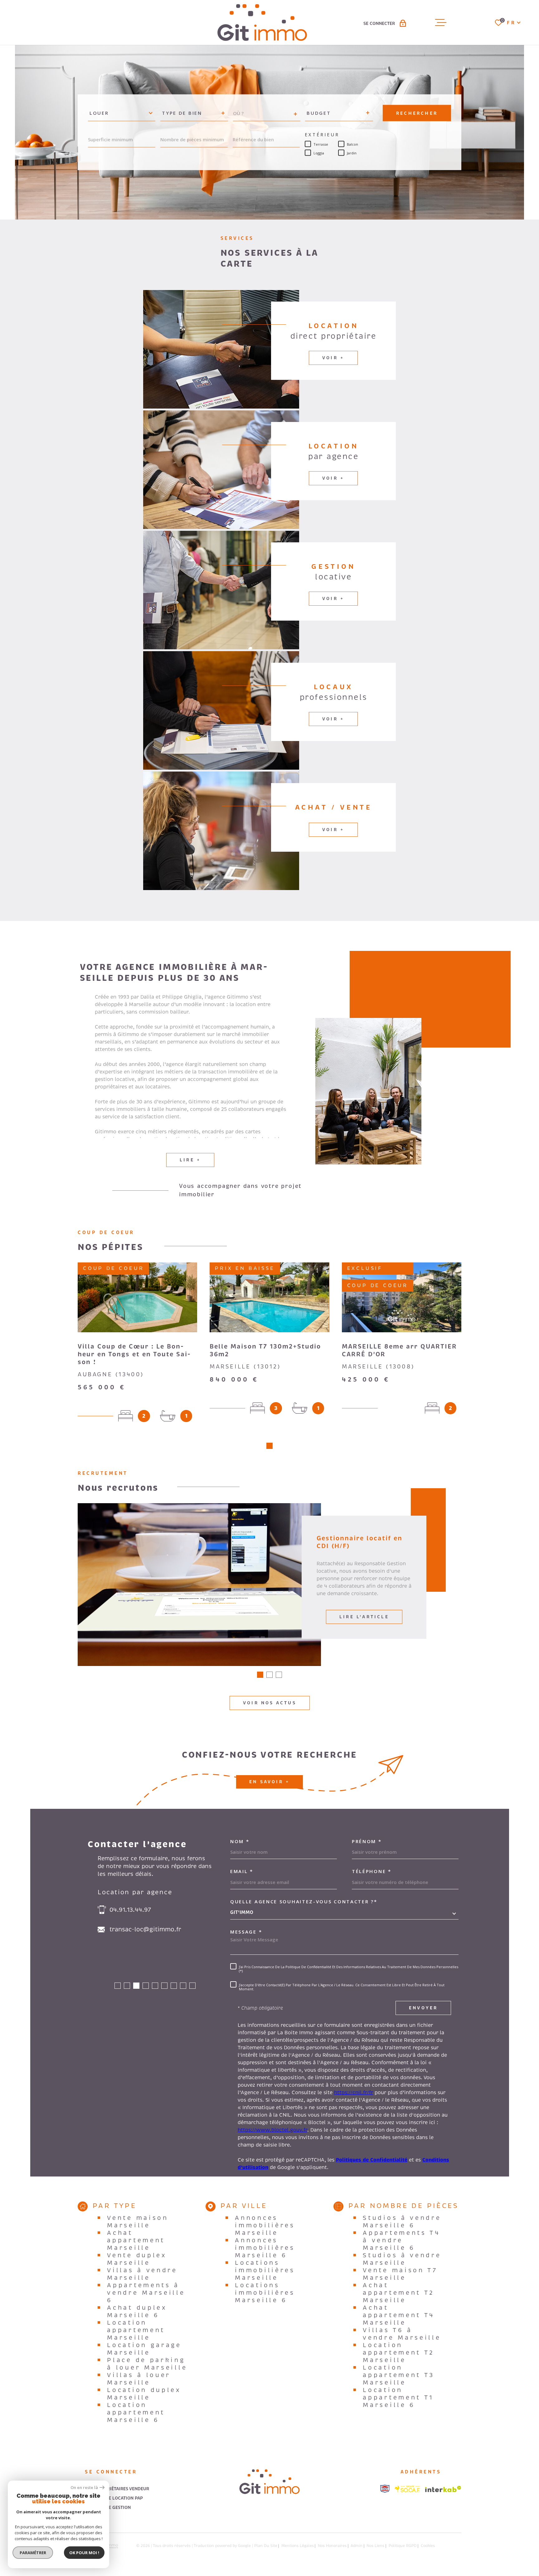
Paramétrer (33, 2553)
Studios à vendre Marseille (402, 2259)
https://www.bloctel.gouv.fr (272, 2130)
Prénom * (367, 1841)
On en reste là (84, 2488)
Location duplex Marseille (144, 2394)
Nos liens (375, 2546)
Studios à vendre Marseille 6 (402, 2222)
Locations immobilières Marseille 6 (265, 2293)
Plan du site (266, 2546)
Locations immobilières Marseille (265, 2270)
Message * (246, 1932)
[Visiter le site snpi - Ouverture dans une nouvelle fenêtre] (385, 2489)
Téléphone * (372, 1871)
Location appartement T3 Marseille (399, 2375)
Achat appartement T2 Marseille (399, 2293)
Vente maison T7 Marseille (400, 2274)
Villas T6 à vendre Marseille (402, 2334)
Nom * (240, 1841)
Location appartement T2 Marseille (399, 2353)
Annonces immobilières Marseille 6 (265, 2248)
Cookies (428, 2546)
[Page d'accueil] (262, 22)
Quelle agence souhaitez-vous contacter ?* (304, 1902)
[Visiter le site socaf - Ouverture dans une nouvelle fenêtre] (407, 2489)
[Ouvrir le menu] (441, 22)
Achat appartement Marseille (136, 2240)
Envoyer (423, 2008)
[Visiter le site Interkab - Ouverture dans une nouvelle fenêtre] (443, 2489)
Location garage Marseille (144, 2349)
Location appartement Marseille (136, 2330)
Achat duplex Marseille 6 (137, 2312)
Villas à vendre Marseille (142, 2274)
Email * (242, 1871)
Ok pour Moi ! (84, 2553)
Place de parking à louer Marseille (147, 2364)
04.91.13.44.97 (130, 1910)
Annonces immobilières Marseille (265, 2225)
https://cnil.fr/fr (354, 2093)
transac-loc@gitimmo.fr (145, 1930)
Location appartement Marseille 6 (136, 2413)
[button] (269, 1446)
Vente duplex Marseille (137, 2259)
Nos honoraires (332, 2546)
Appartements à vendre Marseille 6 (146, 2293)
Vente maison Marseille (138, 2222)
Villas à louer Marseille (139, 2379)
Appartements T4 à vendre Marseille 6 (402, 2240)
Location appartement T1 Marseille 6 (398, 2398)
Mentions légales (298, 2546)
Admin (357, 2546)
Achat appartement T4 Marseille (399, 2315)
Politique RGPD (403, 2546)
